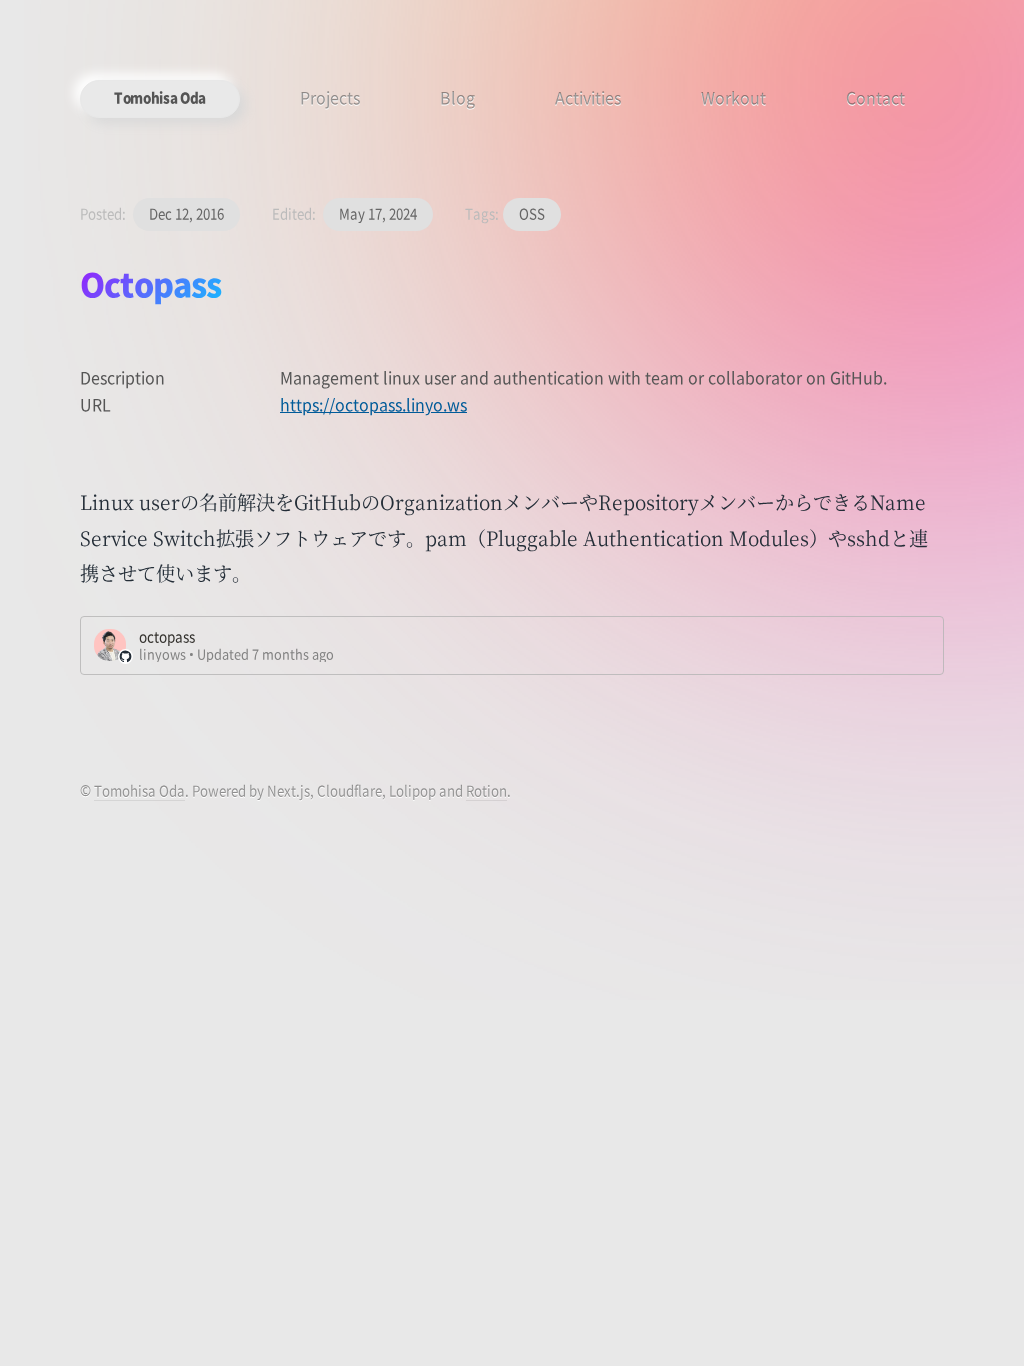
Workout (733, 97)
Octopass (151, 283)
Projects (330, 97)
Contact (875, 97)
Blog (457, 97)
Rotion (486, 790)
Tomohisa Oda (160, 97)
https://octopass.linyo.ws (373, 404)
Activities (588, 97)
